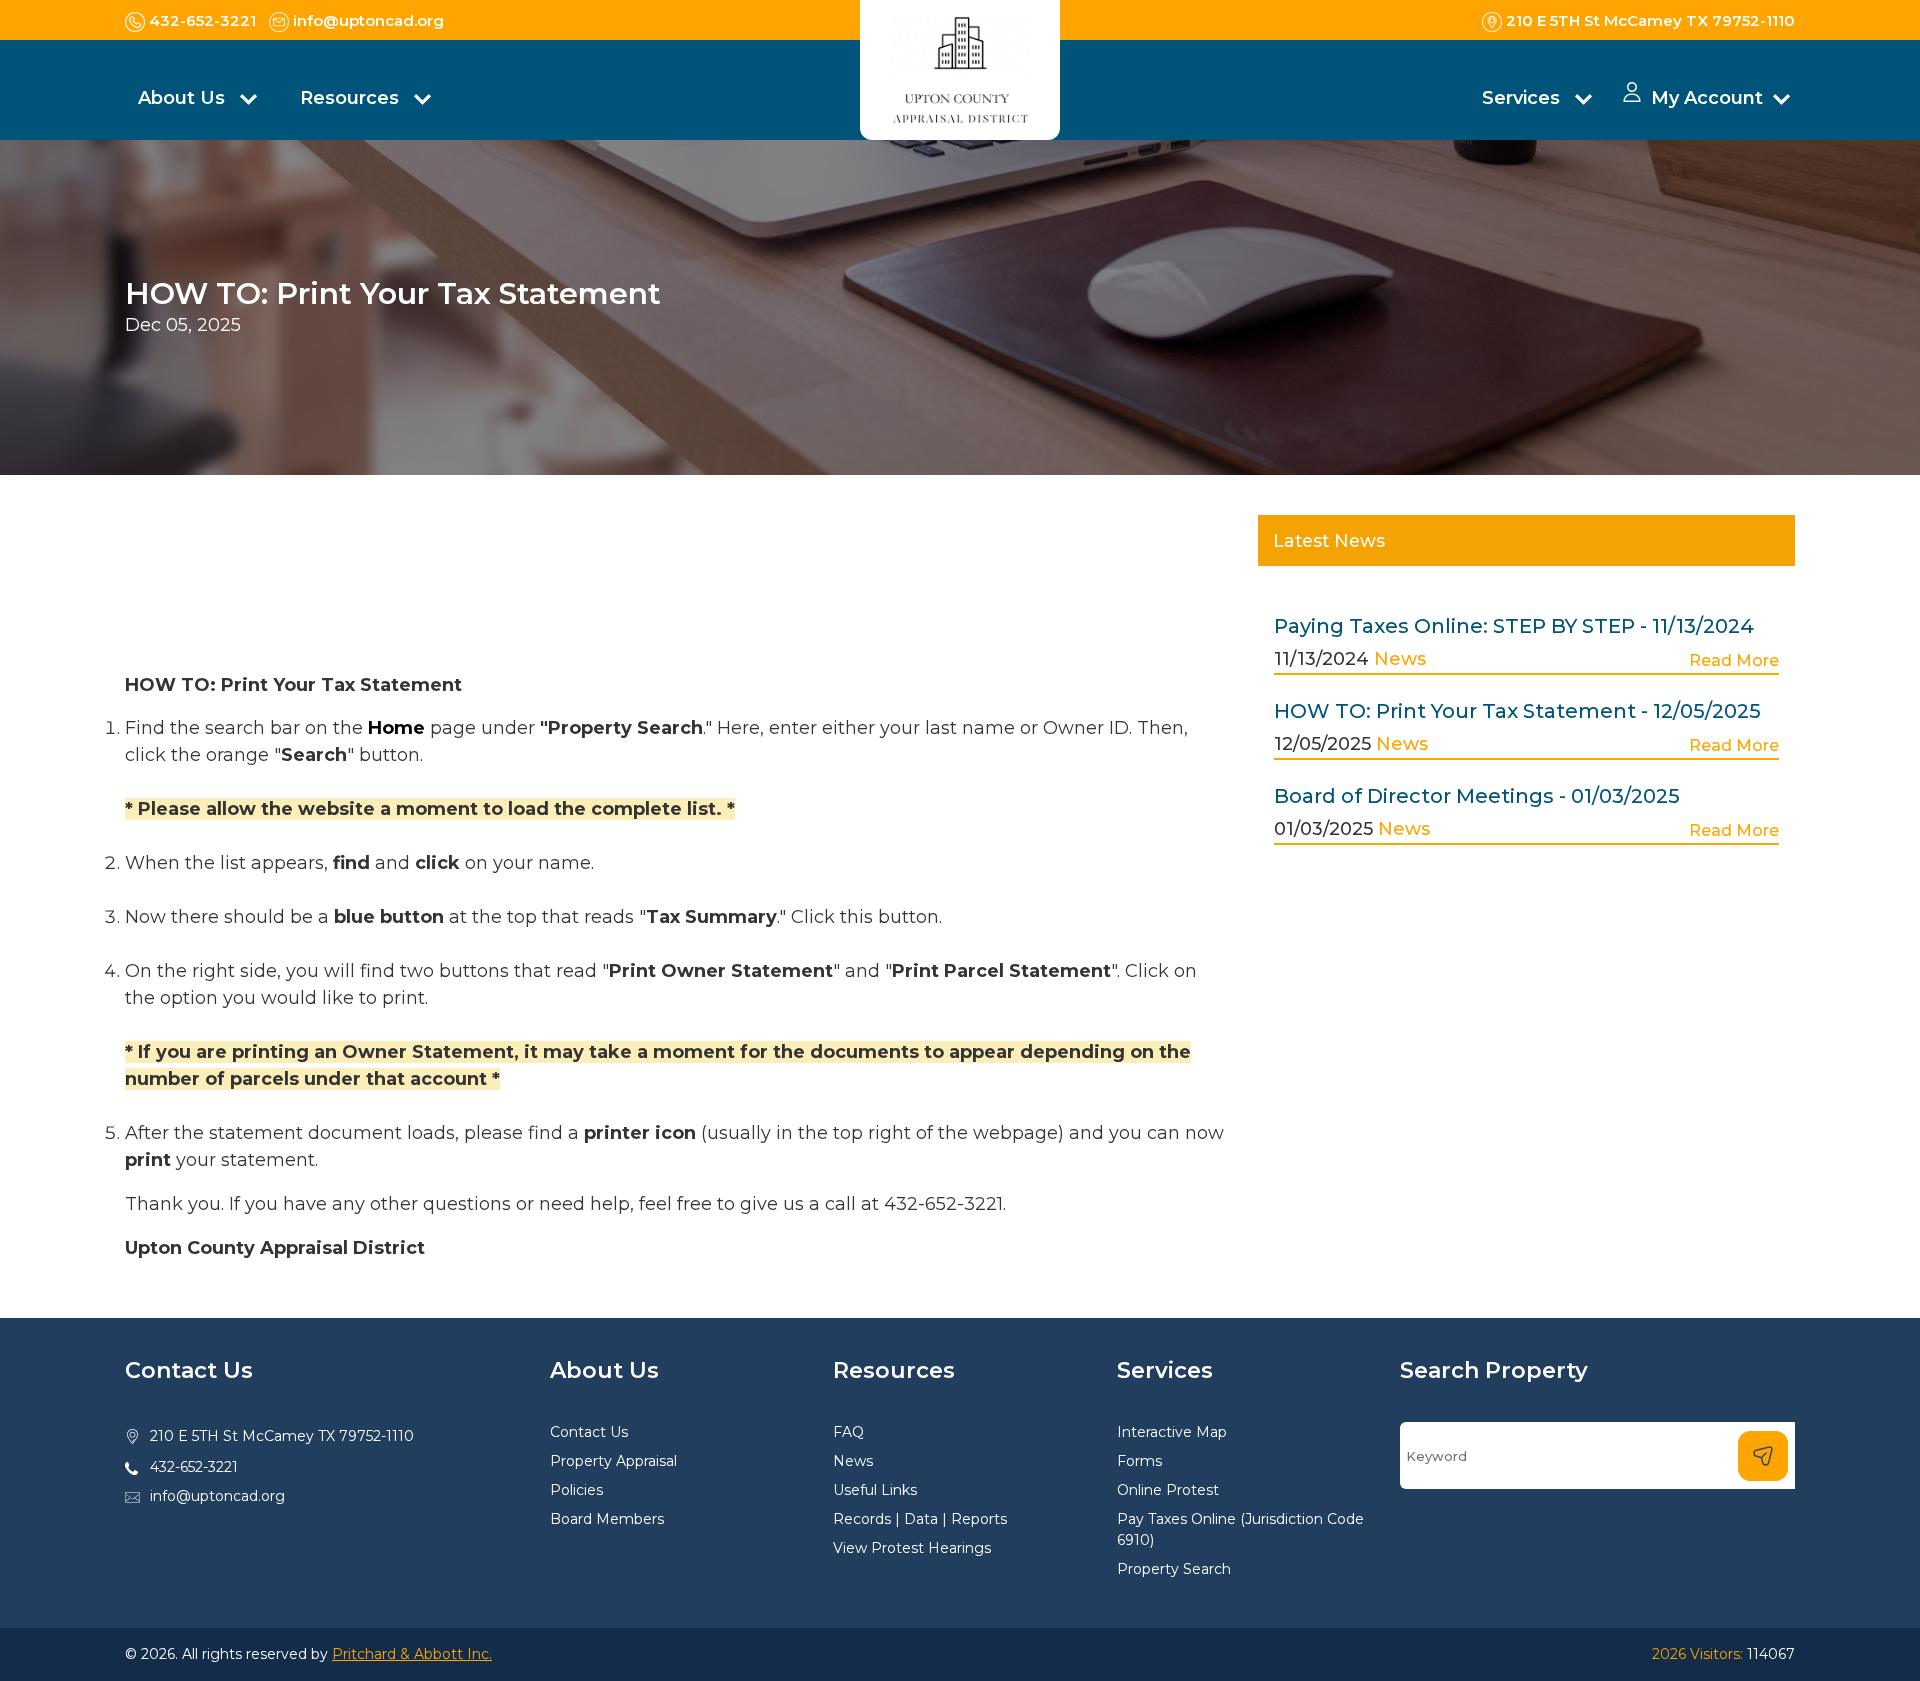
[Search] (1763, 1456)
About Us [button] (184, 98)
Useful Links (875, 1490)
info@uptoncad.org (217, 1496)
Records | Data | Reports (920, 1519)
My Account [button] (1707, 98)
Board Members (607, 1519)
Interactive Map (1172, 1432)
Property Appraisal (613, 1461)
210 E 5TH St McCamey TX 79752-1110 (282, 1436)
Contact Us (589, 1432)
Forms (1139, 1461)
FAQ (848, 1432)
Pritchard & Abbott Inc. (412, 1654)
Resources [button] (352, 98)
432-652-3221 (194, 1467)
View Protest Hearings (912, 1548)
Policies (576, 1490)
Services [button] (1523, 98)
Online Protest (1168, 1490)
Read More (1734, 660)
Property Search (1174, 1569)
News (1400, 659)
